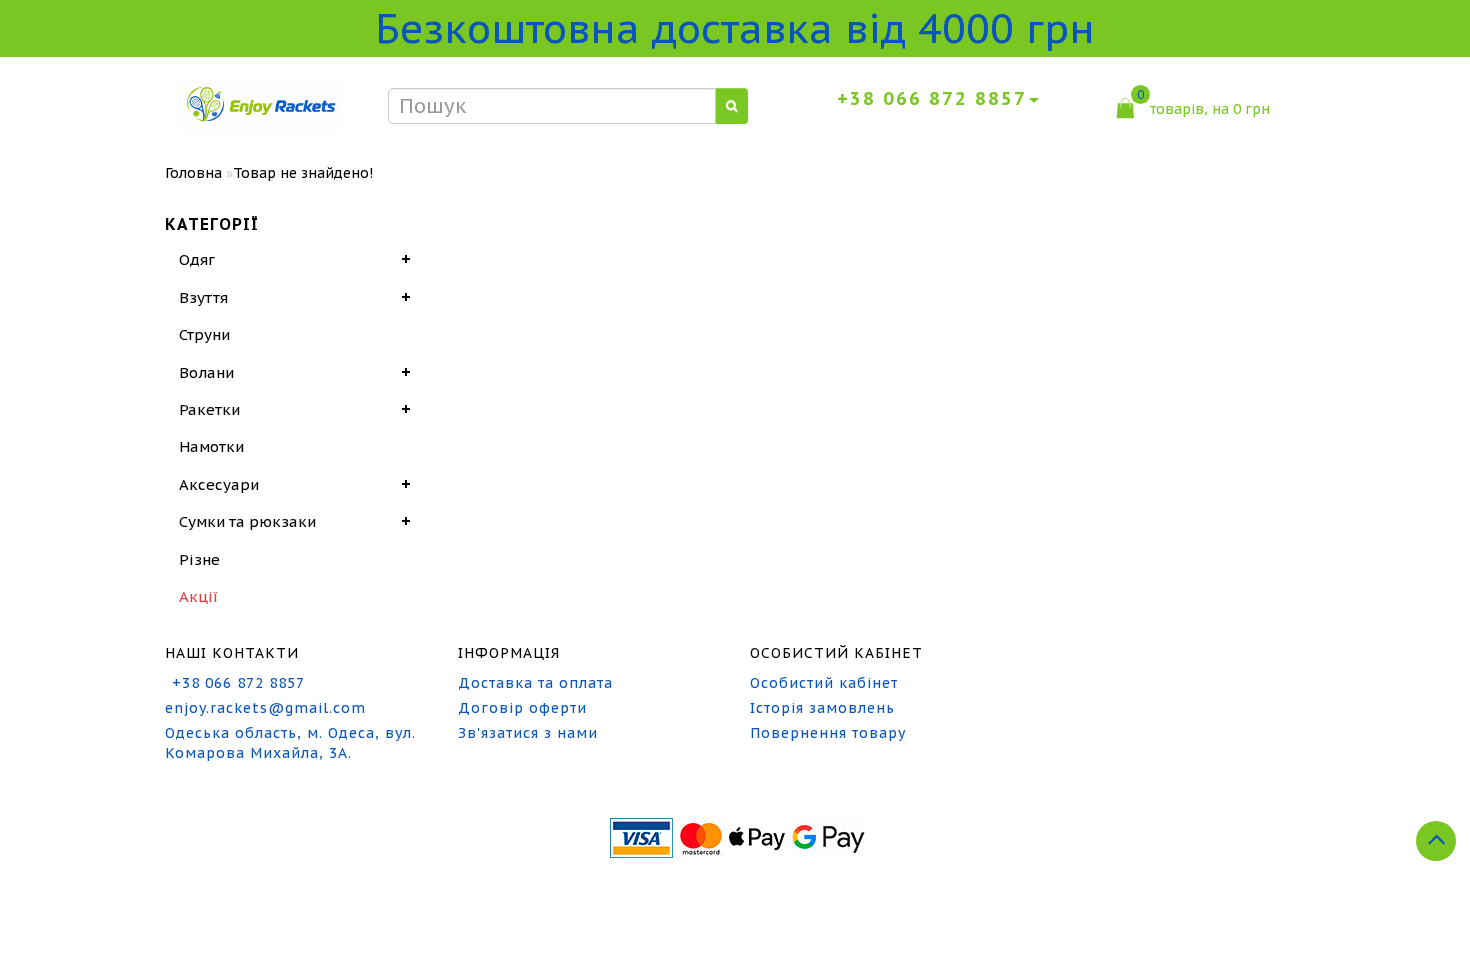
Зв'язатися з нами (528, 733)
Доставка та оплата (535, 683)
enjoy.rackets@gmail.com (265, 708)
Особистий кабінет (824, 683)
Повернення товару (828, 733)
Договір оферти (522, 708)
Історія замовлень (822, 708)
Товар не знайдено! (303, 173)
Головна (193, 173)
